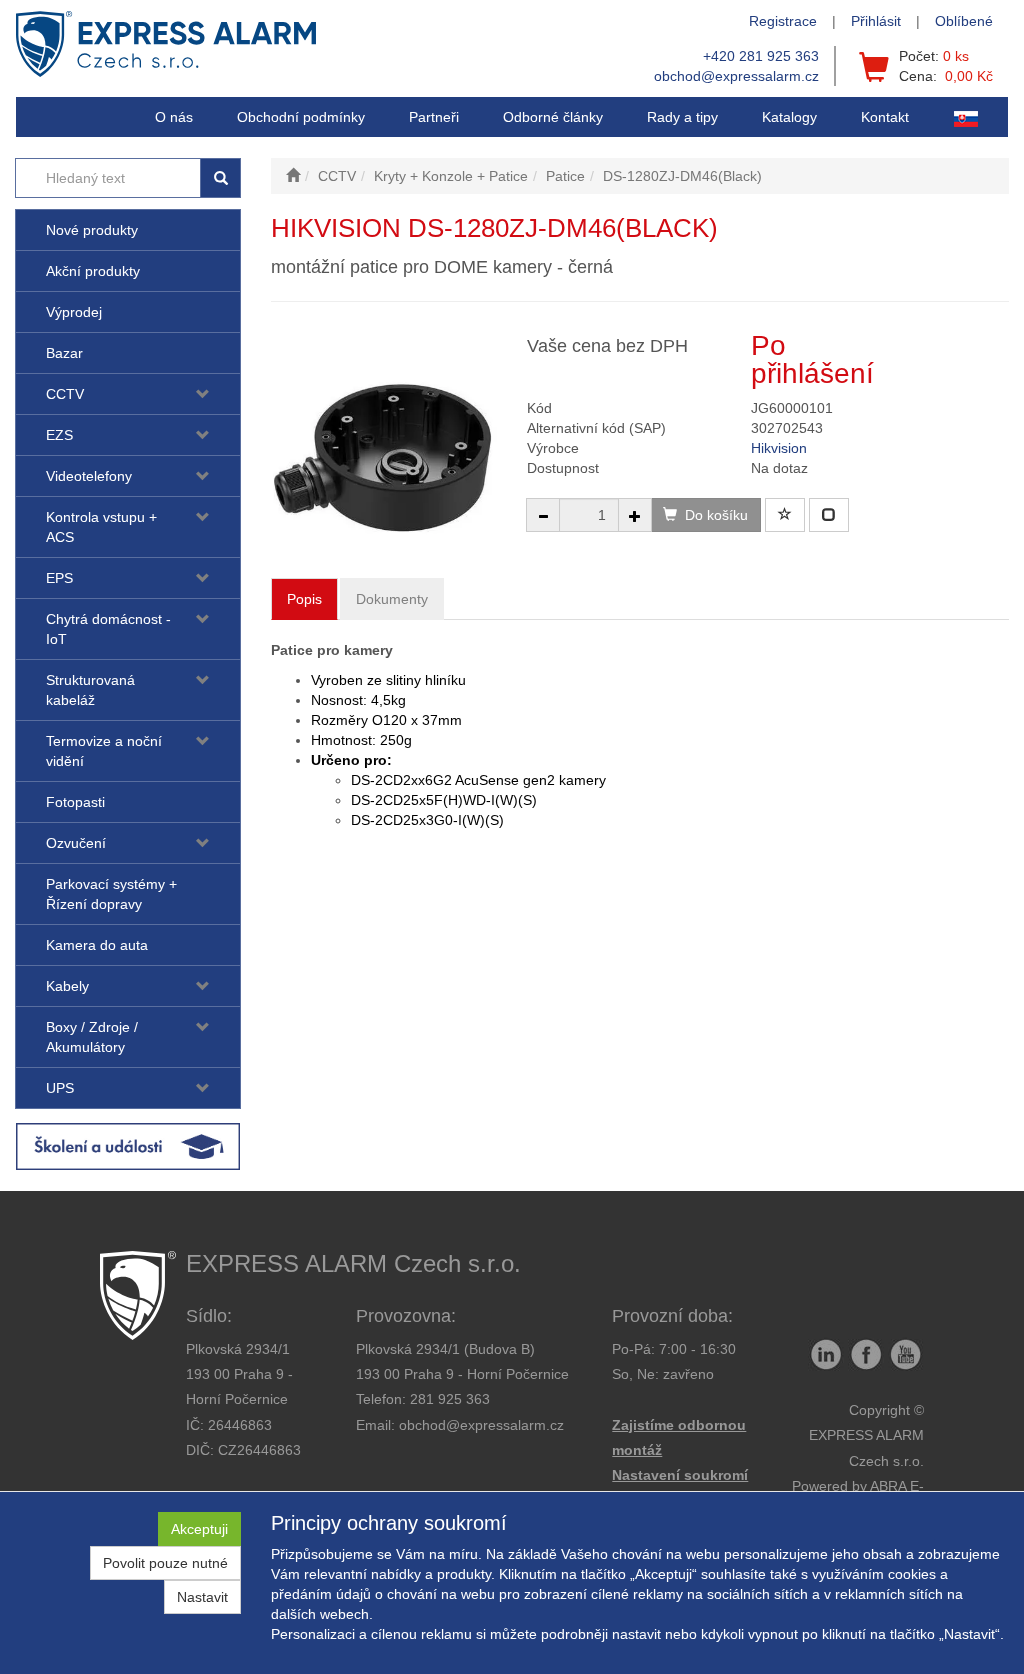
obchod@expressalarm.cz (736, 76)
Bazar (64, 353)
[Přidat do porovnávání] (829, 515)
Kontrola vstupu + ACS (101, 527)
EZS (59, 435)
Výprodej (74, 312)
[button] (682, 117)
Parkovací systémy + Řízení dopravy (111, 894)
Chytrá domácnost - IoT (108, 629)
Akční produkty (93, 271)
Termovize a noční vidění (104, 751)
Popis (304, 599)
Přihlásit (876, 21)
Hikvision (779, 448)
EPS (59, 578)
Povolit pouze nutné (165, 1563)
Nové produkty (92, 230)
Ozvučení (76, 843)
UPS (60, 1088)
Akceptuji (199, 1529)
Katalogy (789, 117)
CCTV (65, 394)
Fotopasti (75, 802)
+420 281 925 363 (761, 56)
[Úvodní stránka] (293, 176)
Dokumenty (392, 599)
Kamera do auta (97, 945)
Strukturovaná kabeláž (90, 690)
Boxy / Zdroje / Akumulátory (92, 1037)
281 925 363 (450, 1399)
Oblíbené (964, 21)
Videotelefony (89, 476)
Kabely (67, 986)
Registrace (783, 21)
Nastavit (202, 1597)
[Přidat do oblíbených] (785, 515)
